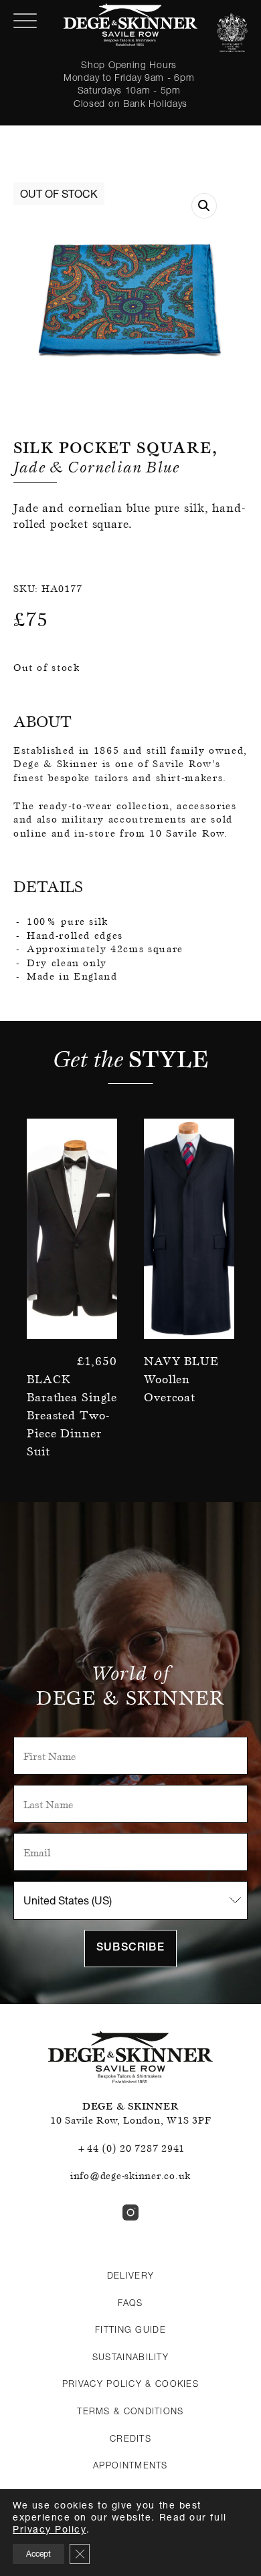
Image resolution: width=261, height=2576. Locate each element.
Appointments (130, 2465)
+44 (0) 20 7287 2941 (130, 2148)
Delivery (130, 2275)
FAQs (130, 2303)
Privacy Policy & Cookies (130, 2384)
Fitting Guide (130, 2329)
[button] (204, 206)
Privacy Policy (50, 2529)
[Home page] (130, 25)
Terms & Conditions (130, 2411)
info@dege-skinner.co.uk (130, 2176)
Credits (130, 2438)
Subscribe (130, 1949)
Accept (38, 2554)
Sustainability (130, 2357)
